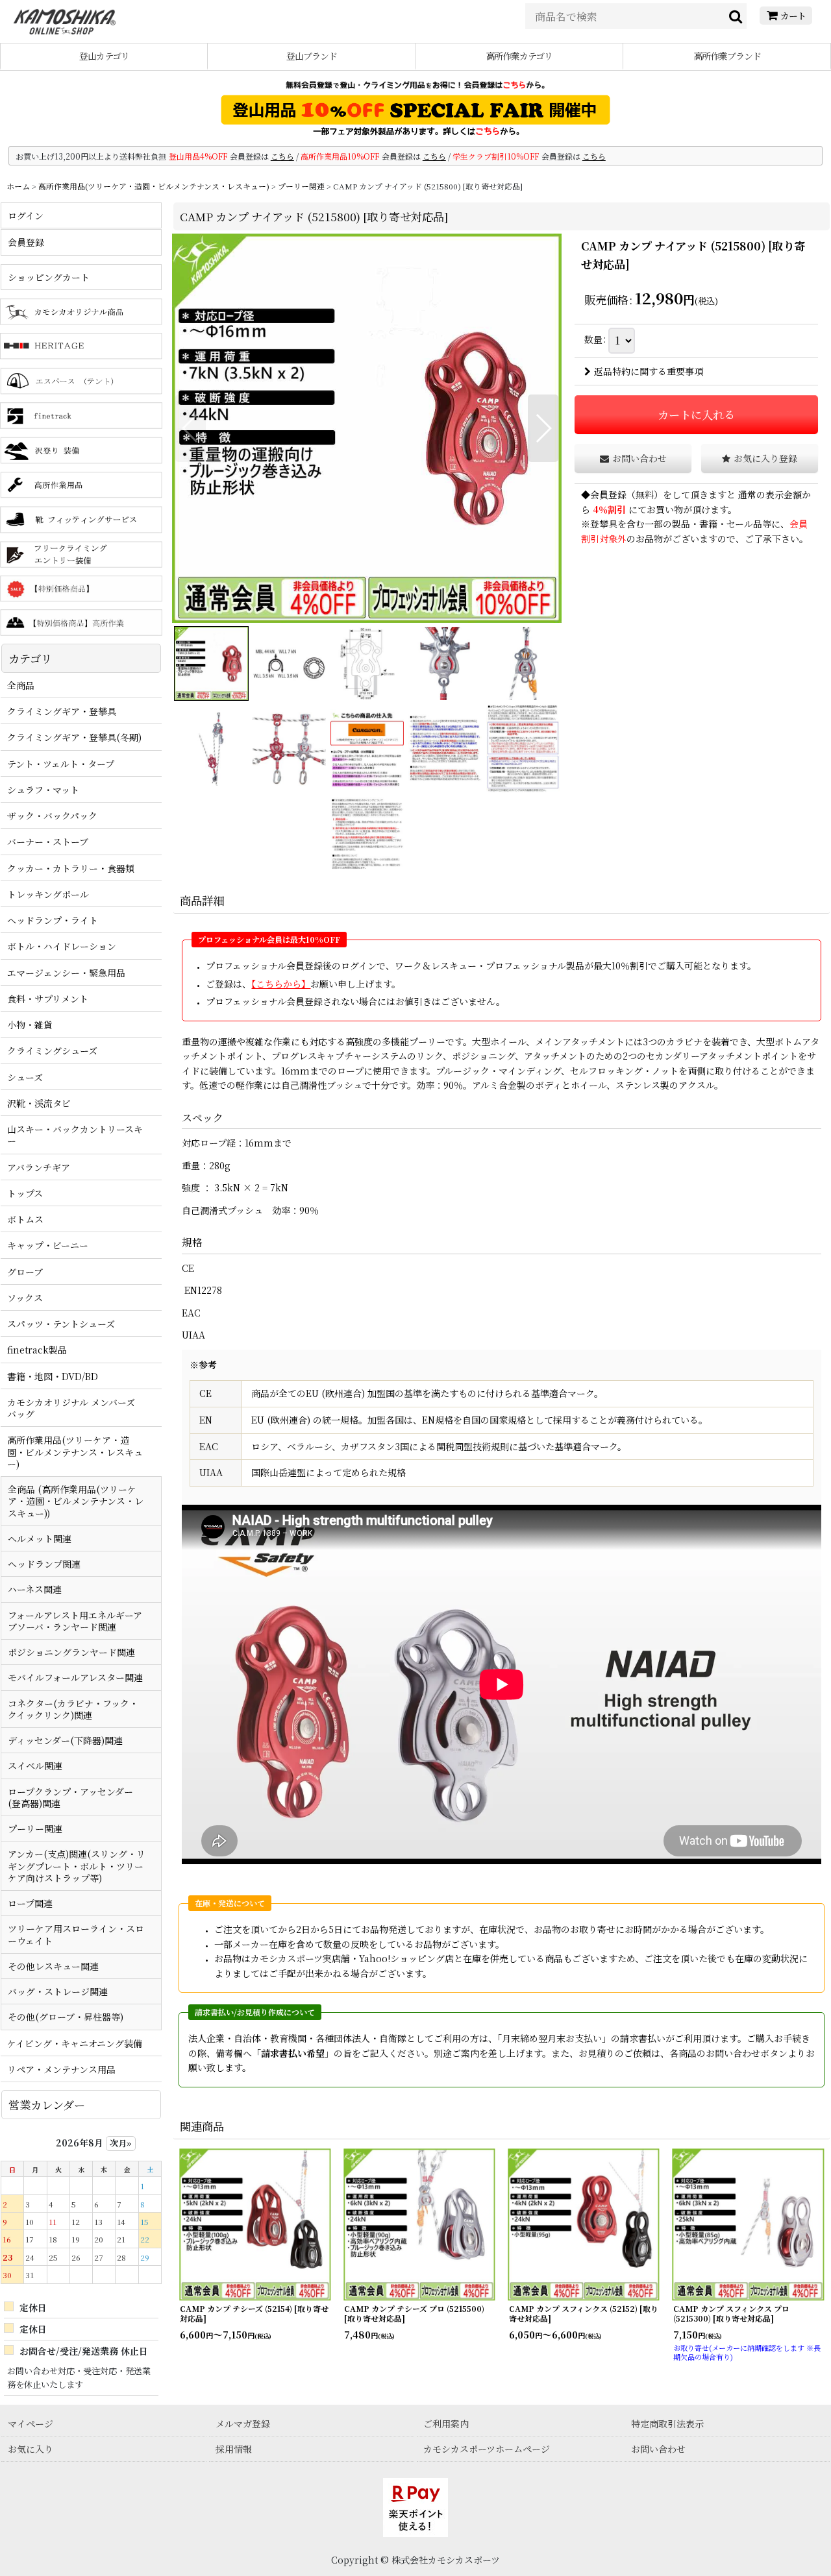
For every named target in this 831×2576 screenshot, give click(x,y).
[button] (191, 428)
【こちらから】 (281, 984)
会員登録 (608, 494)
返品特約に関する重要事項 (649, 371)
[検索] (736, 16)
